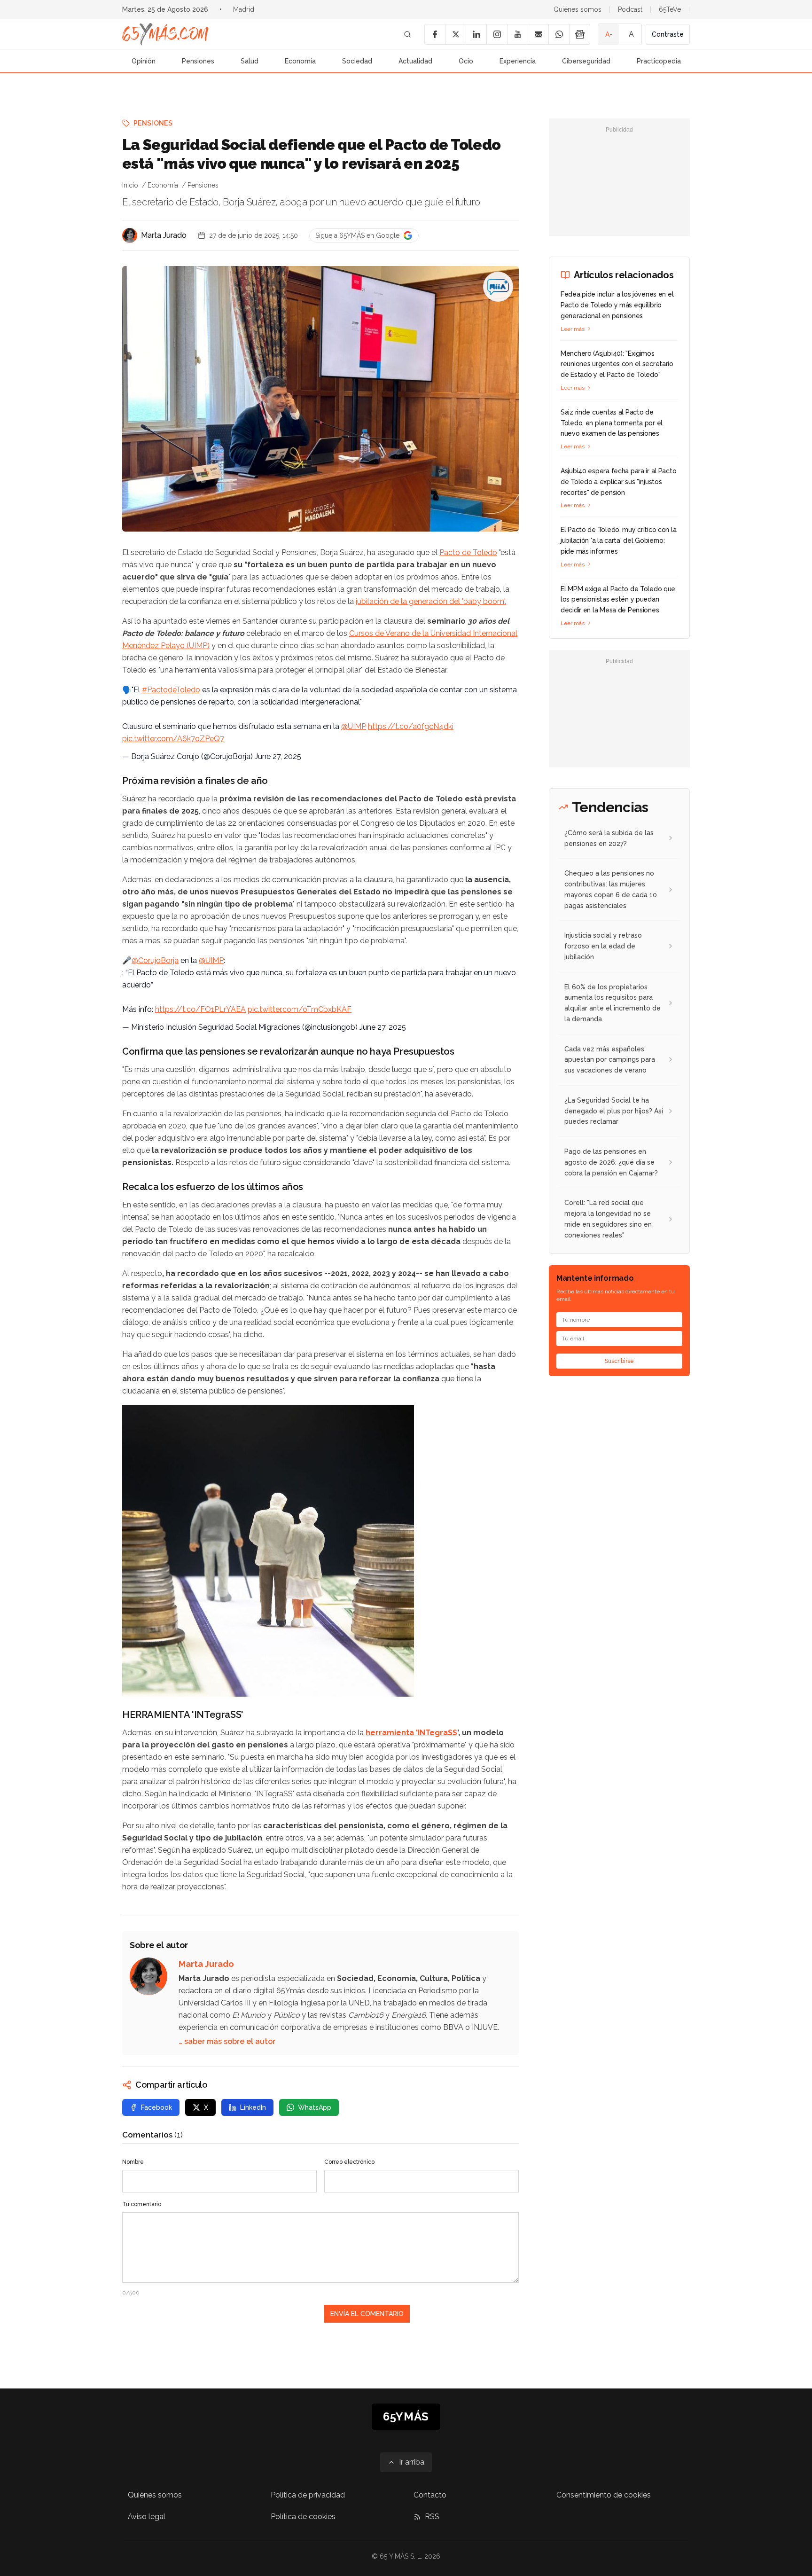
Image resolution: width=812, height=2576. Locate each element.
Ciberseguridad (586, 61)
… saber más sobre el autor (227, 2041)
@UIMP (354, 726)
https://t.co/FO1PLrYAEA (200, 1009)
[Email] (538, 34)
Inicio (130, 185)
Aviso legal (147, 2517)
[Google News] (579, 34)
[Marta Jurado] (130, 235)
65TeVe (670, 9)
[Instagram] (497, 34)
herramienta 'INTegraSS (411, 1733)
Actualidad (415, 61)
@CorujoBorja (155, 960)
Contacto (430, 2495)
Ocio (466, 61)
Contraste (668, 34)
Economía (300, 61)
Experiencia (518, 61)
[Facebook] (435, 34)
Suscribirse (619, 1361)
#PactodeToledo (171, 690)
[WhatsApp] (559, 34)
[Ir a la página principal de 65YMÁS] (165, 34)
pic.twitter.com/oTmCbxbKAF (300, 1009)
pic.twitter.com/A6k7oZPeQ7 (173, 739)
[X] (455, 34)
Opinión (144, 61)
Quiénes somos (578, 9)
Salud (250, 61)
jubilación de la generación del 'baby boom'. (430, 601)
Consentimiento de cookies (604, 2495)
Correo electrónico (349, 2162)
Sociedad (357, 61)
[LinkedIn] (476, 34)
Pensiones (198, 61)
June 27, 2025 (278, 756)
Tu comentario (142, 2204)
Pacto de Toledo (468, 552)
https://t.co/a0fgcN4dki (411, 726)
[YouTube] (517, 34)
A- (609, 34)
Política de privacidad (308, 2495)
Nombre (133, 2162)
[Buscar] (407, 34)
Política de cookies (303, 2517)
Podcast (630, 9)
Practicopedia (659, 61)
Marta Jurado (164, 235)
